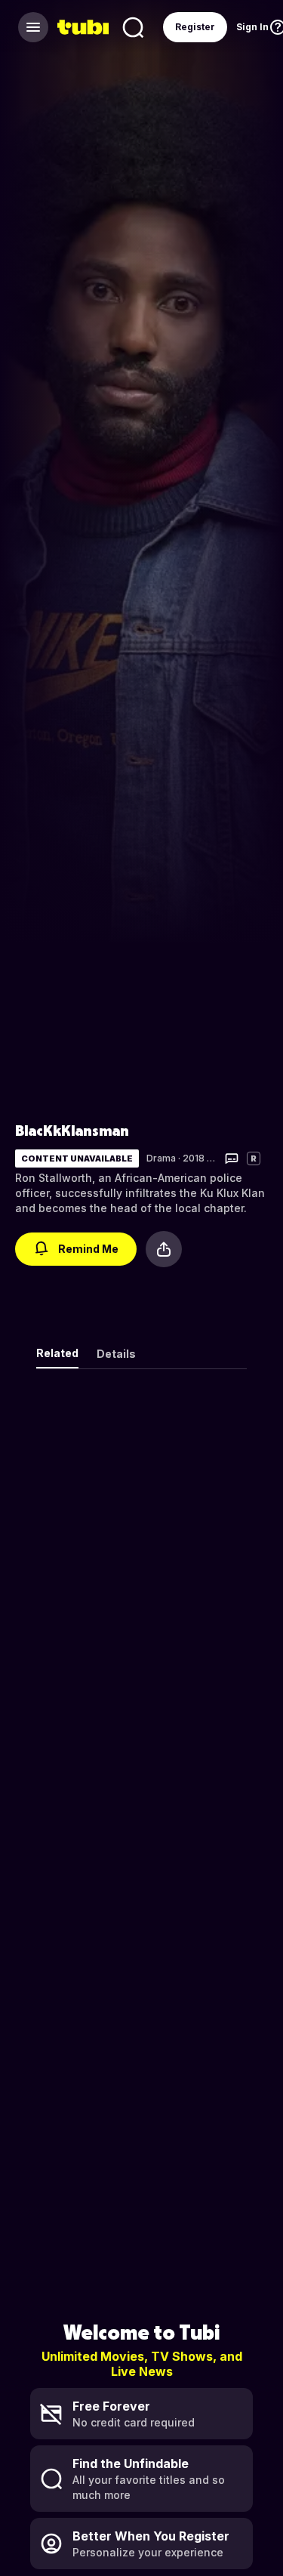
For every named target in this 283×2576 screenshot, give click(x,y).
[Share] (164, 1249)
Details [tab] (116, 1354)
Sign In (252, 27)
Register (195, 27)
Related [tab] (57, 1353)
